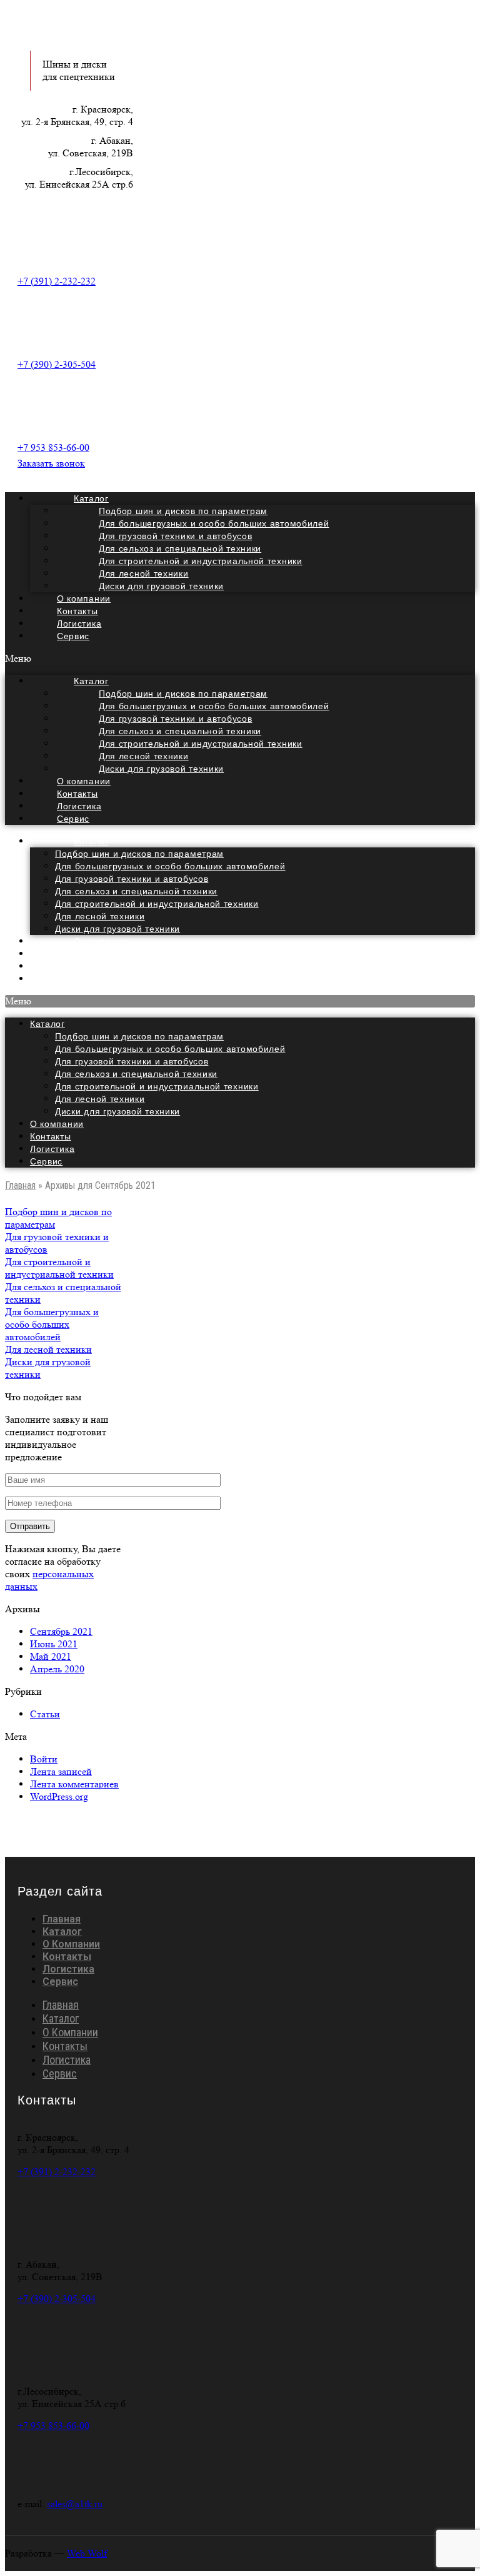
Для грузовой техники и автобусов (132, 879)
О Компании (71, 1944)
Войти (44, 1759)
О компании (57, 1124)
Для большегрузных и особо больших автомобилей (170, 866)
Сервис (73, 636)
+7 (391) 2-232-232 (57, 281)
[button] (240, 659)
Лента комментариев (74, 1784)
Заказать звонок (51, 463)
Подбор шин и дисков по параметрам (139, 854)
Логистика (52, 1149)
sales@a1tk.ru (75, 2504)
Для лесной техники (100, 916)
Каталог (91, 841)
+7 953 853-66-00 (53, 447)
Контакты (51, 1136)
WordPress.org (59, 1796)
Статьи (45, 1714)
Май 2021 (51, 1656)
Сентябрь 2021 (61, 1631)
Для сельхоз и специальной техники (136, 891)
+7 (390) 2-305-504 (57, 364)
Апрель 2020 (57, 1669)
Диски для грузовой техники (161, 586)
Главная (20, 1185)
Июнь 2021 (54, 1644)
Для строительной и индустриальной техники (157, 904)
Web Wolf (87, 2553)
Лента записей (61, 1771)
